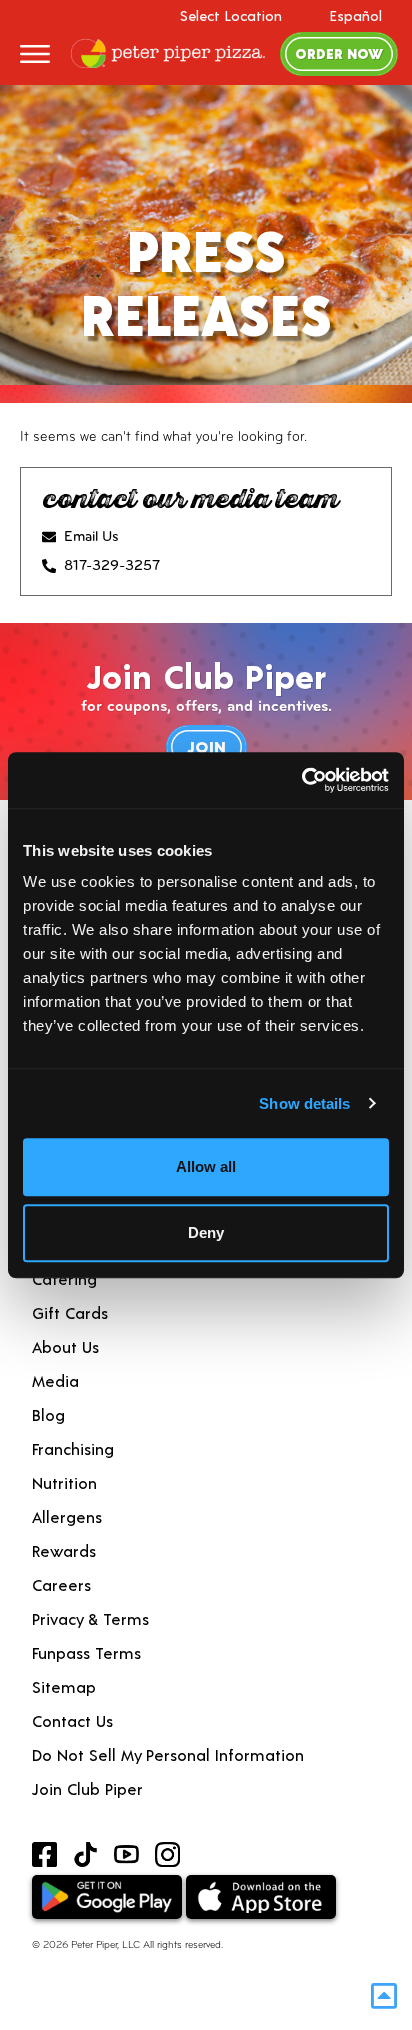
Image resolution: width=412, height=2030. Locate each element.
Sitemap (64, 1686)
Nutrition (64, 1482)
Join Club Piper (87, 1788)
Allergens (67, 1516)
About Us (65, 1346)
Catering (64, 1278)
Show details (304, 1103)
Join (206, 746)
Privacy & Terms (90, 1618)
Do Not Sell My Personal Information (168, 1754)
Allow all (206, 1166)
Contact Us (72, 1720)
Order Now (339, 53)
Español (356, 16)
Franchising (73, 1448)
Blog (48, 1414)
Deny (206, 1232)
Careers (61, 1584)
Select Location (231, 16)
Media (55, 1380)
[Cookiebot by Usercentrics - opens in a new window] (301, 780)
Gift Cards (70, 1312)
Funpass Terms (86, 1652)
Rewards (64, 1550)
